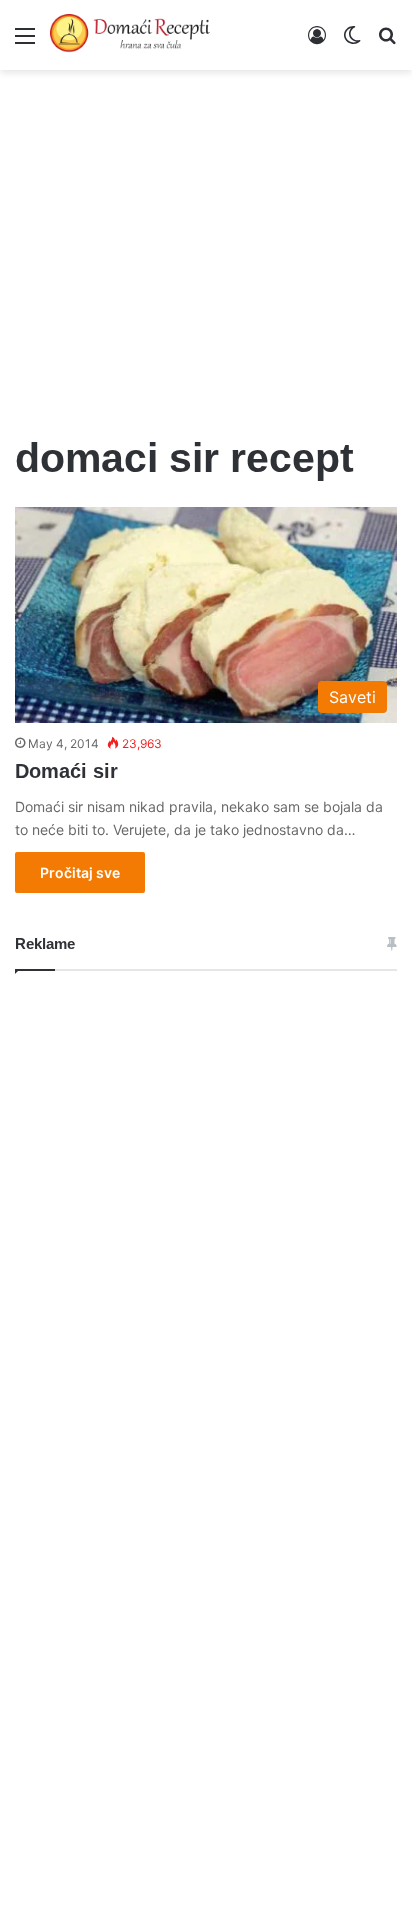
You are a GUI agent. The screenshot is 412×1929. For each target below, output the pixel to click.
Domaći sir (66, 771)
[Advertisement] (206, 240)
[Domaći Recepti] (130, 35)
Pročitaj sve (80, 872)
